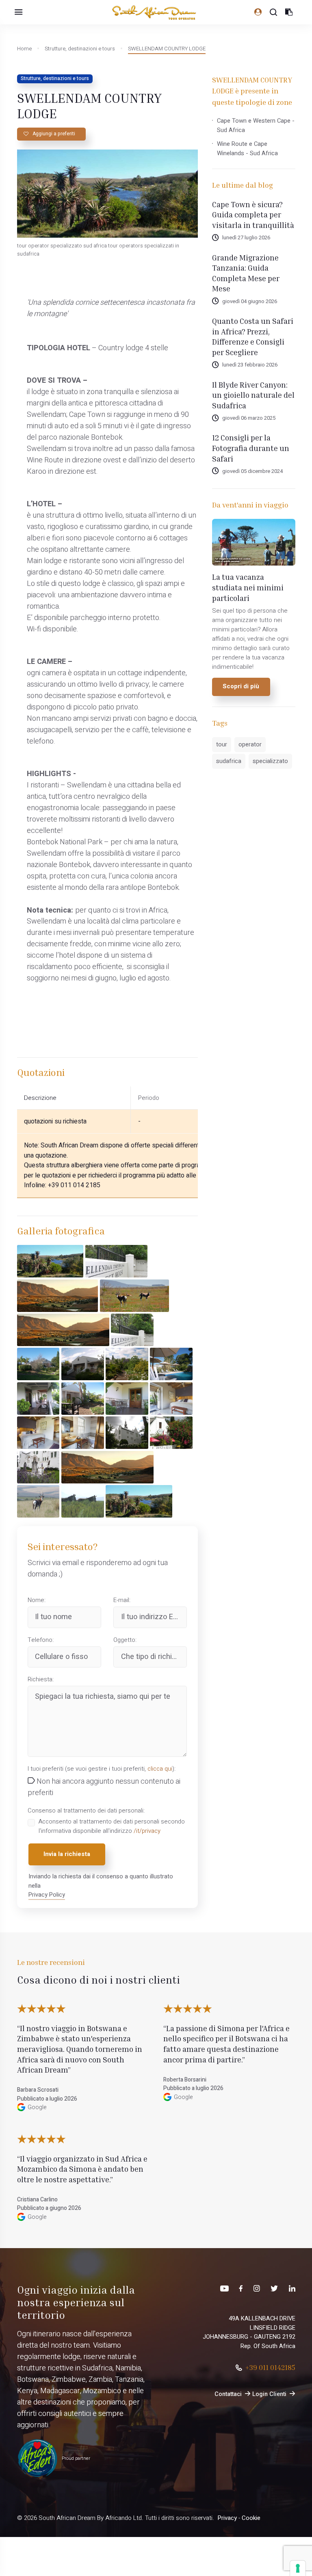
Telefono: (41, 1640)
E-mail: (122, 1600)
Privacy (227, 2518)
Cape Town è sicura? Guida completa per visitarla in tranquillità (253, 215)
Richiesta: (41, 1679)
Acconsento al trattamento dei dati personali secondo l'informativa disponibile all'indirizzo (112, 1826)
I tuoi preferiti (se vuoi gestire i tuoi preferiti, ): (102, 1769)
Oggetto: (125, 1640)
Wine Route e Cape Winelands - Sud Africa (247, 149)
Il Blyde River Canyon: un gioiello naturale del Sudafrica (253, 395)
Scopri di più (241, 686)
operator (250, 744)
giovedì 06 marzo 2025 (249, 418)
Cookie (251, 2518)
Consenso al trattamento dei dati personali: (86, 1811)
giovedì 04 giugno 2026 (250, 301)
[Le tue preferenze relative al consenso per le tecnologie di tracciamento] (298, 2568)
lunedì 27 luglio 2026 (246, 237)
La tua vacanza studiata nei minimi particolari (248, 587)
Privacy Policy (47, 1895)
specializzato (270, 761)
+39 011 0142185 (270, 2367)
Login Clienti (269, 2394)
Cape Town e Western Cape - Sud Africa (256, 125)
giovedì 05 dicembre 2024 (252, 471)
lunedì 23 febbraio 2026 (250, 365)
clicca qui (160, 1769)
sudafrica (229, 761)
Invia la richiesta (67, 1854)
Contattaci (228, 2394)
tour (222, 744)
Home (24, 49)
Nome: (37, 1600)
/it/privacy (147, 1831)
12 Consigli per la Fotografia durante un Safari (251, 448)
